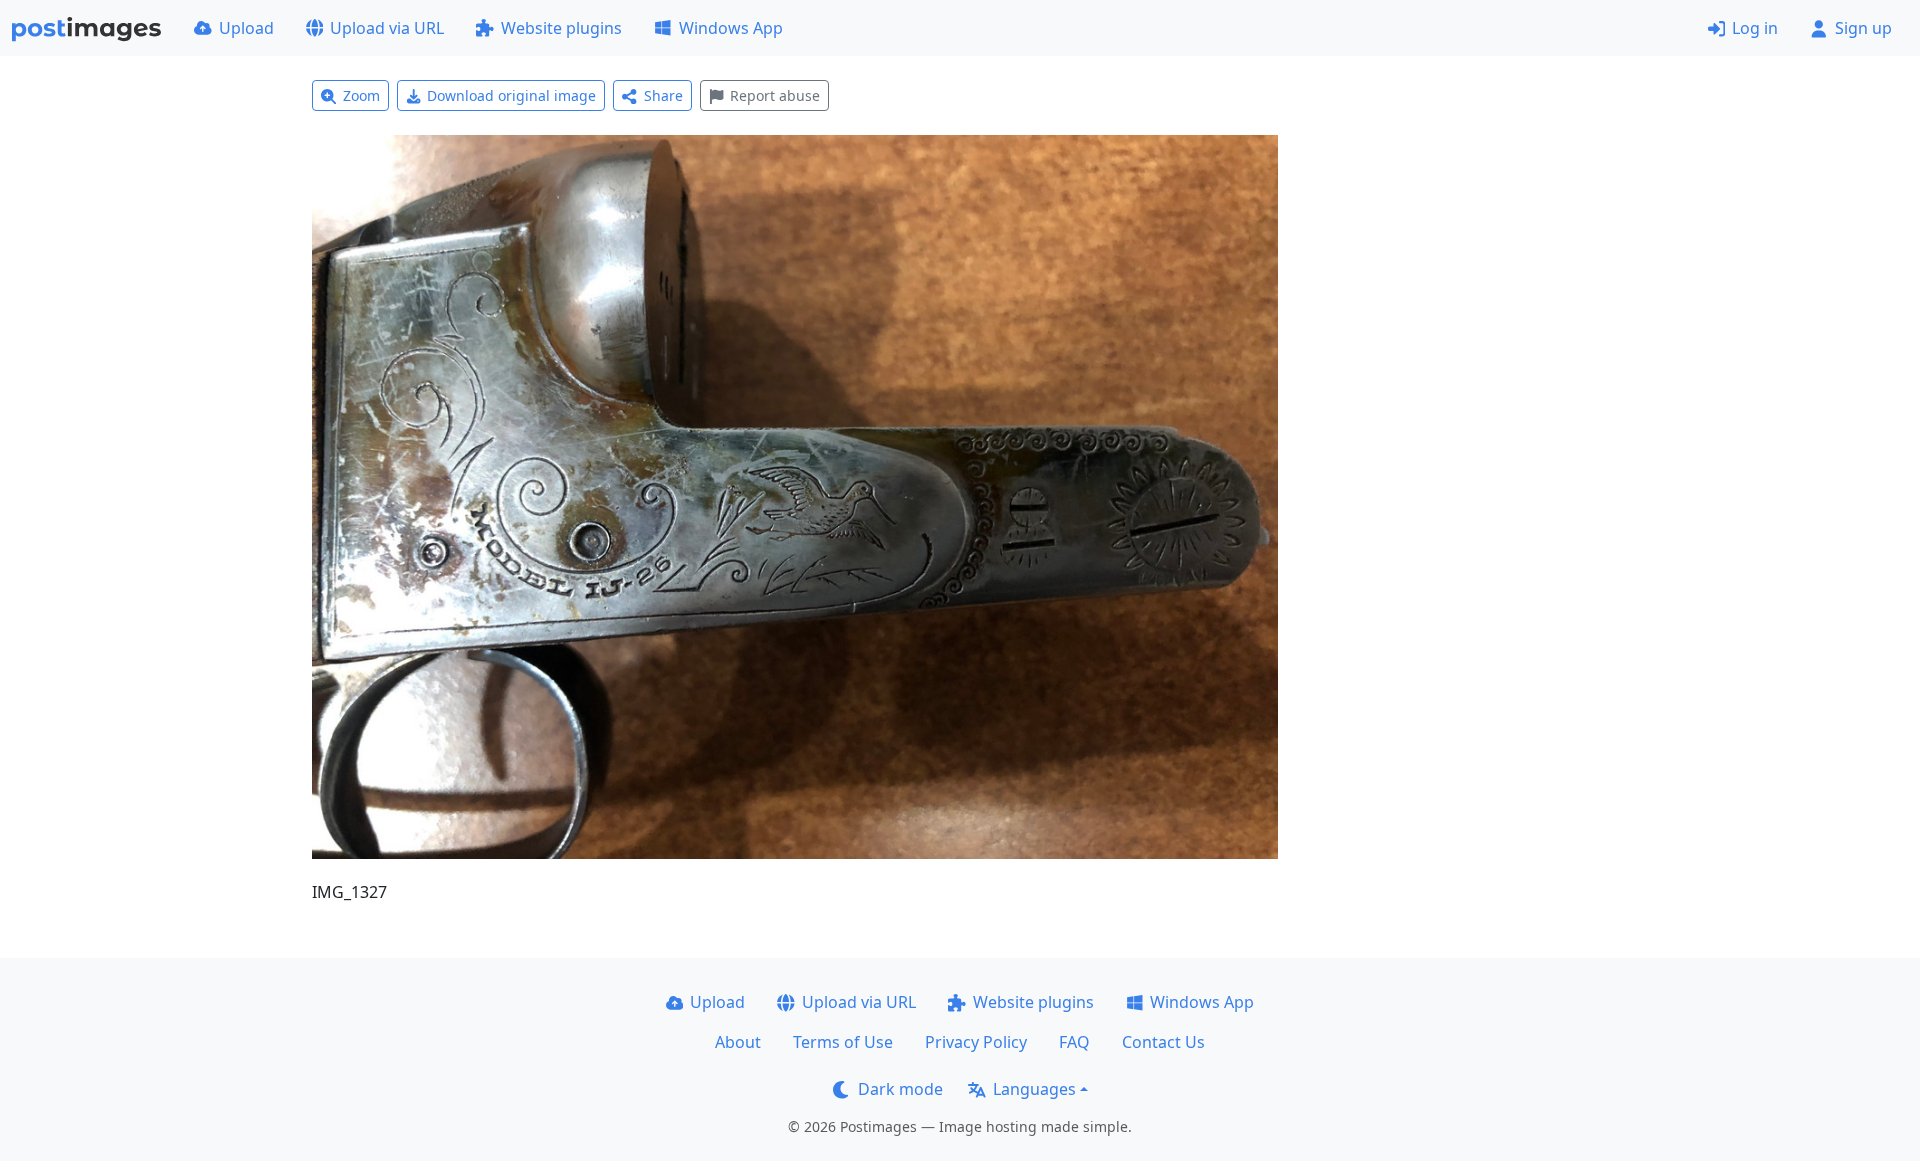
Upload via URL (387, 28)
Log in (1755, 28)
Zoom (361, 95)
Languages (1034, 1089)
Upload (246, 28)
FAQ (1074, 1042)
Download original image (511, 95)
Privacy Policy (976, 1042)
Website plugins (561, 28)
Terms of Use (843, 1042)
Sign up (1863, 28)
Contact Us (1163, 1042)
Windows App (731, 28)
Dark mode (900, 1089)
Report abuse (775, 95)
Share (663, 95)
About (738, 1042)
